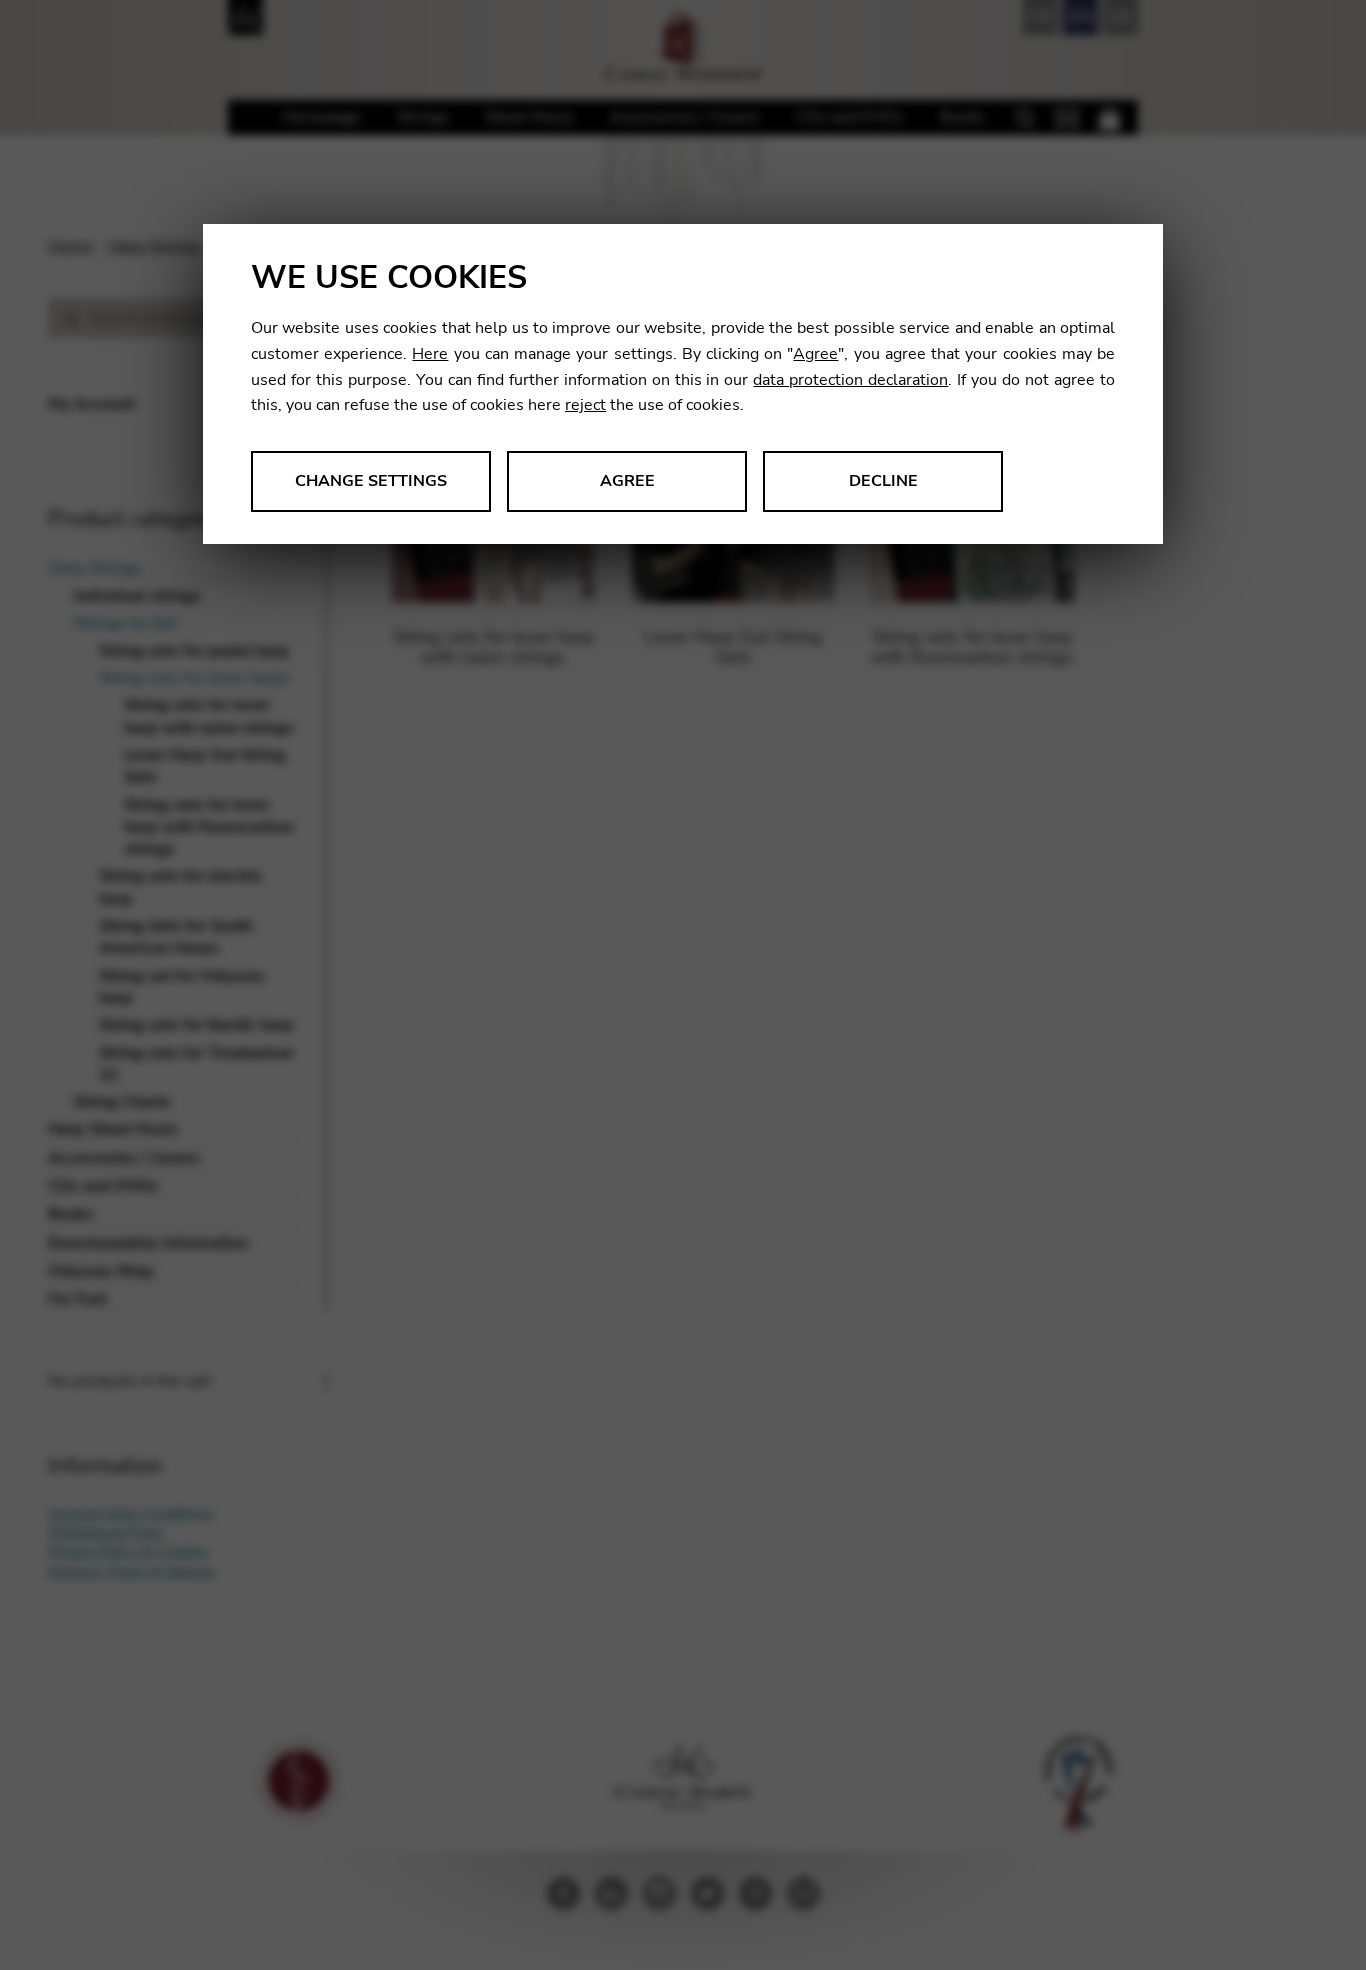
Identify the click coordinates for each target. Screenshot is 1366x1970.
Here (430, 354)
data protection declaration (850, 380)
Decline (883, 481)
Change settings (371, 481)
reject (585, 405)
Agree (815, 354)
